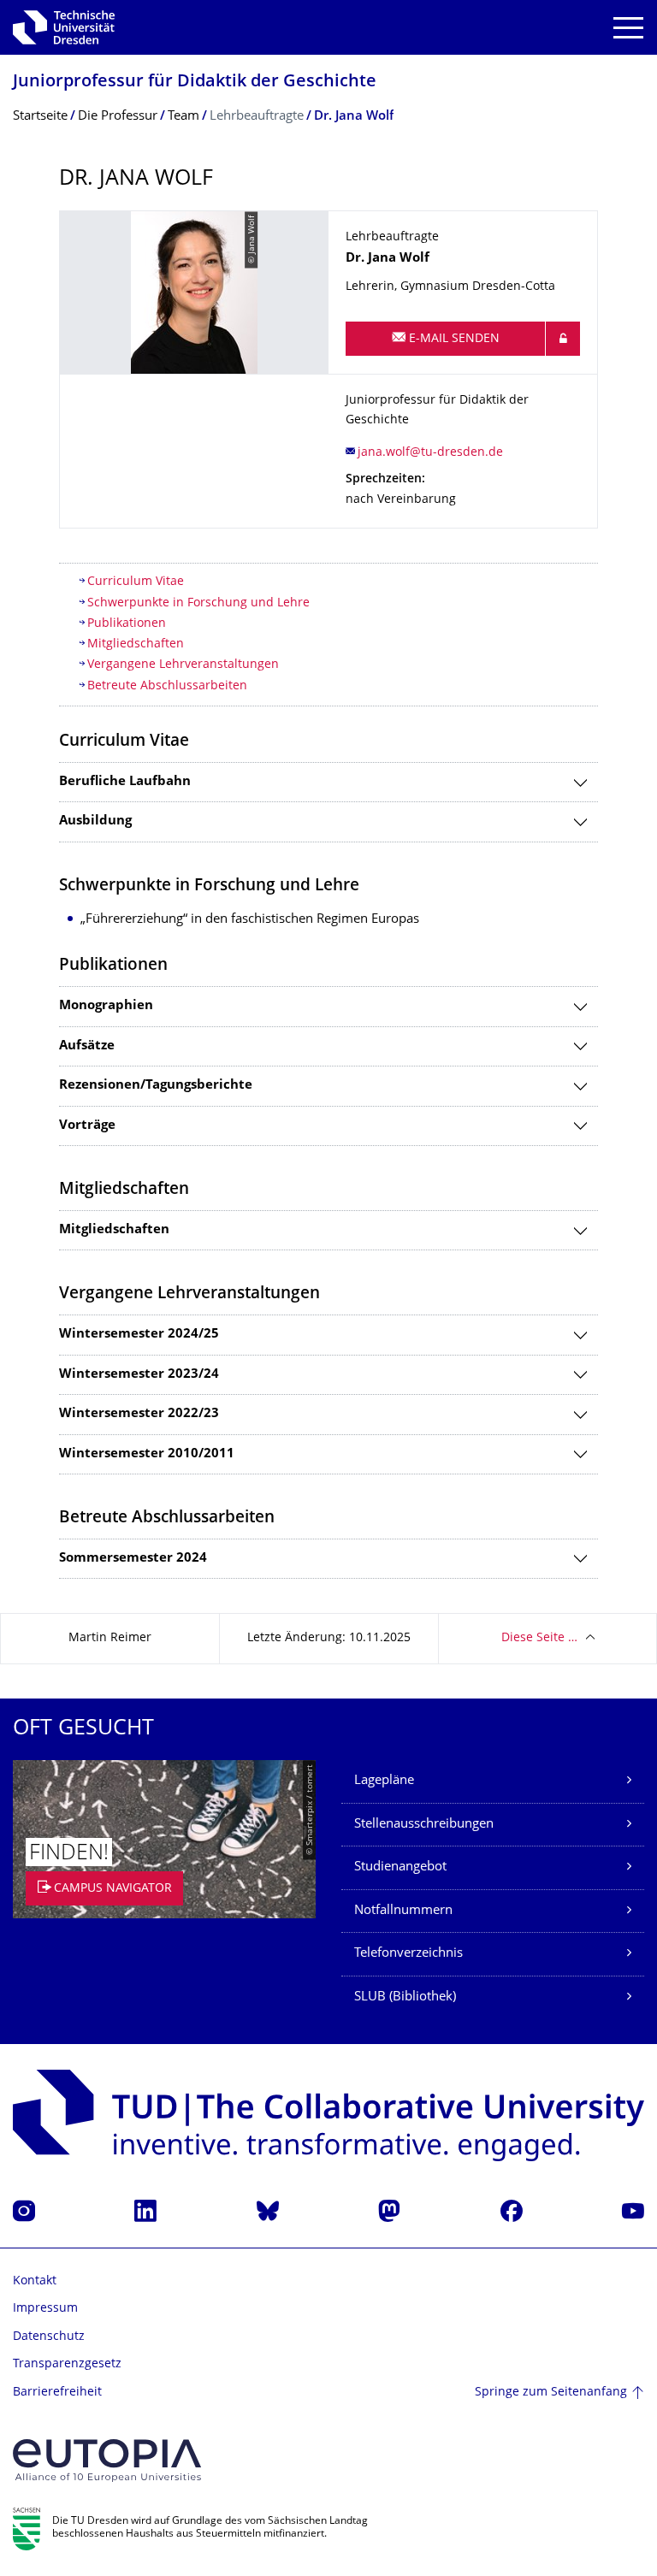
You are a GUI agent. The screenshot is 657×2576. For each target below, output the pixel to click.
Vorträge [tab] (87, 1126)
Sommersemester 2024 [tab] (133, 1559)
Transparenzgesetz (67, 2364)
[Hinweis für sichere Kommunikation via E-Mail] (563, 339)
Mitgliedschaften (136, 644)
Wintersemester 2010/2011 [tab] (147, 1454)
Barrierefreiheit (57, 2393)
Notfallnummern (403, 1911)
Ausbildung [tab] (95, 821)
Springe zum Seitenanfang (551, 2393)
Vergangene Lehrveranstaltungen (183, 665)
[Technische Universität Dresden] (64, 27)
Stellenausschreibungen (424, 1825)
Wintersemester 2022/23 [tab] (139, 1414)
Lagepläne (384, 1781)
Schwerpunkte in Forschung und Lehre (198, 603)
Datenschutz (49, 2337)
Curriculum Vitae (136, 582)
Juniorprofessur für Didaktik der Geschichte (195, 83)
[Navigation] (628, 28)
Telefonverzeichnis (408, 1954)
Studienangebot (400, 1867)
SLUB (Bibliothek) (405, 1997)
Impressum (45, 2309)
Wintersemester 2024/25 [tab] (139, 1335)
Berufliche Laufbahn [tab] (125, 782)
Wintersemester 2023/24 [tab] (139, 1375)
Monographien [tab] (106, 1006)
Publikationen (128, 624)
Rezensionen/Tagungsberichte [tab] (156, 1086)
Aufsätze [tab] (87, 1046)
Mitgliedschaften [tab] (114, 1230)
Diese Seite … (539, 1638)
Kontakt (35, 2281)
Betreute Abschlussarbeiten (167, 686)
